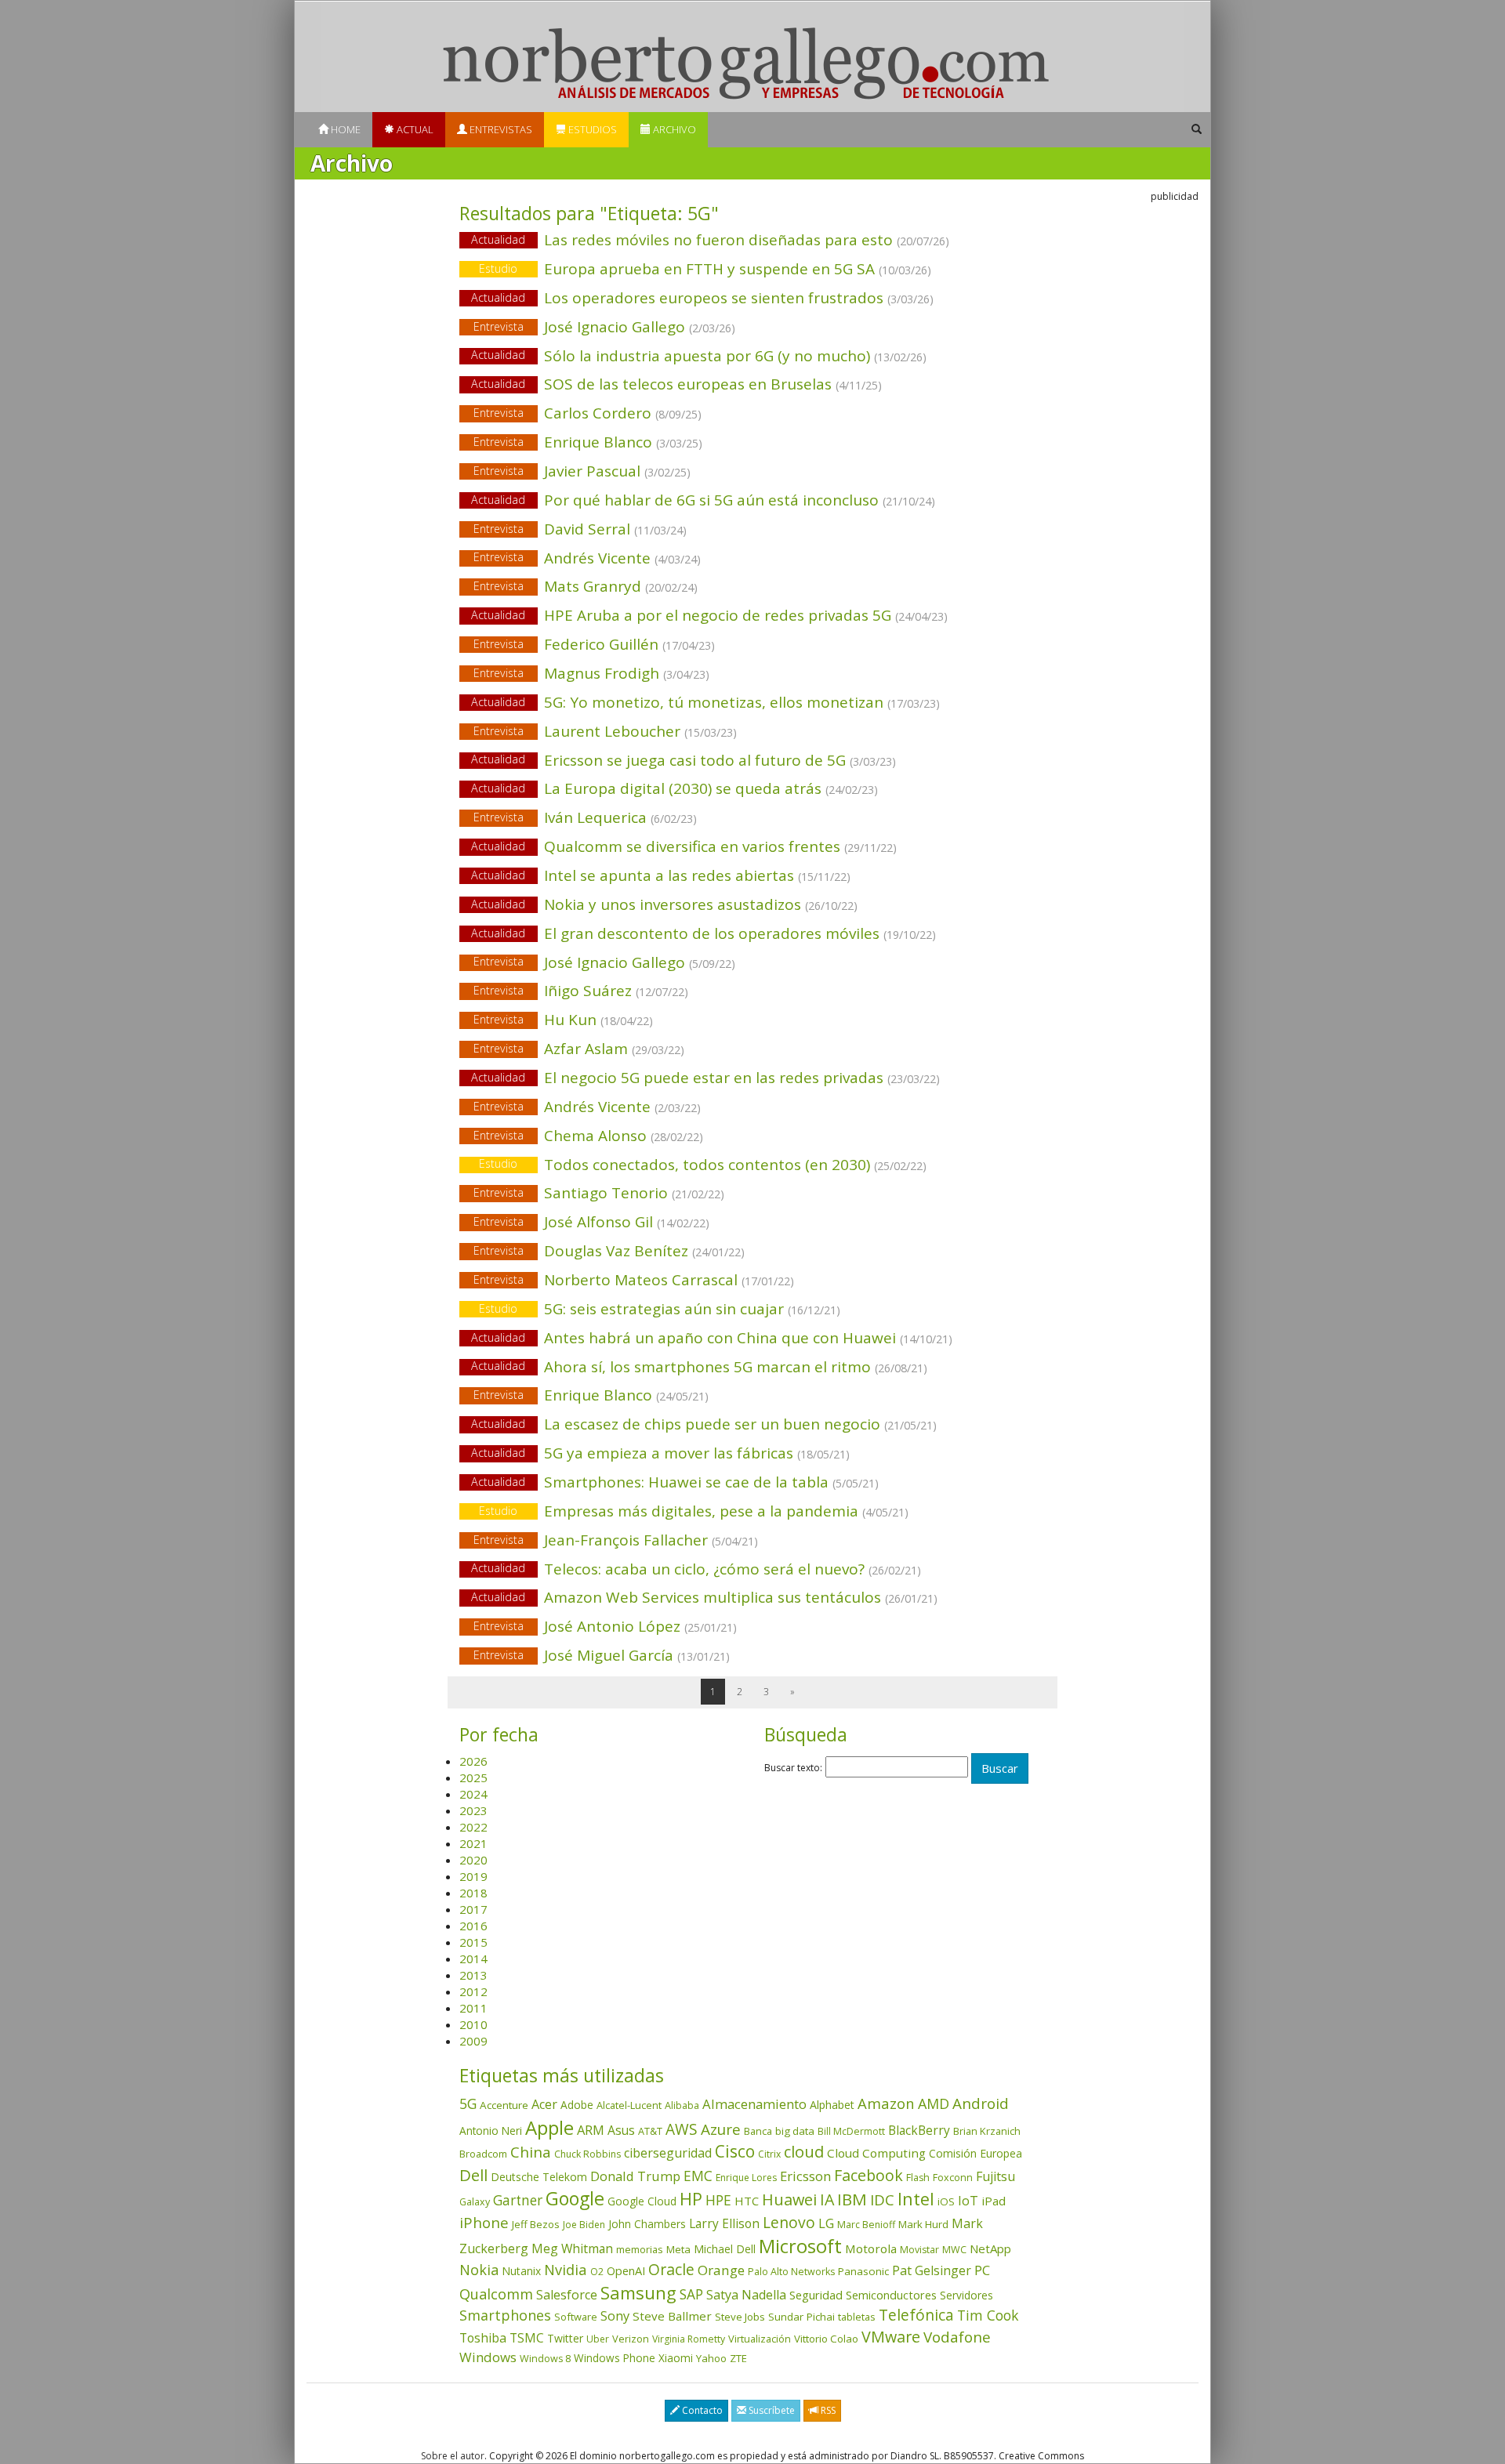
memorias (640, 2249)
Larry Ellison (724, 2223)
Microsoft (800, 2246)
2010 (473, 2024)
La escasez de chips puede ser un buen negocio (704, 1424)
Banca (758, 2131)
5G (468, 2103)
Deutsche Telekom (539, 2177)
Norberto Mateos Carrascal (634, 1280)
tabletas (857, 2317)
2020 (473, 1860)
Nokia (479, 2270)
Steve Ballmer (672, 2316)
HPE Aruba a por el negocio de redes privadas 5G (709, 615)
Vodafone (957, 2337)
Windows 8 (545, 2359)
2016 (473, 1926)
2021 (473, 1843)
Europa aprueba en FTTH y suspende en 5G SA (705, 269)
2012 (473, 1991)
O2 (597, 2272)
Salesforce (567, 2295)
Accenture (504, 2105)
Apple (549, 2127)
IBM (852, 2199)
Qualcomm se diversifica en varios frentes (684, 846)
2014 (473, 1959)
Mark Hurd (923, 2224)
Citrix (769, 2154)
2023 (473, 1810)
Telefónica (916, 2315)
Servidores (966, 2295)
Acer (544, 2104)
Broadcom (483, 2154)
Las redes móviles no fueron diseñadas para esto (710, 240)
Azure (721, 2129)
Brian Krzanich (987, 2131)
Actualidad (498, 239)
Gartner (518, 2200)
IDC (882, 2199)
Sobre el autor (453, 2456)
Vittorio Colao (826, 2339)
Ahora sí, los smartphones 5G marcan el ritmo (699, 1367)
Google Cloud (642, 2201)
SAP (691, 2294)
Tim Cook (988, 2315)
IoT (968, 2201)
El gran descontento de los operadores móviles (704, 933)
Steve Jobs (740, 2317)
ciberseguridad (668, 2153)
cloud (804, 2152)
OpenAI (626, 2270)
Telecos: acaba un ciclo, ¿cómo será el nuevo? (696, 1569)
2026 (473, 1761)
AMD (934, 2103)
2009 (473, 2041)
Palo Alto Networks (791, 2272)
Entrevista (499, 326)
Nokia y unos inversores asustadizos (664, 904)
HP (691, 2199)
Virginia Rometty (689, 2339)
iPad (994, 2201)
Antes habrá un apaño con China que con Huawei (712, 1338)
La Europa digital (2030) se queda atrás (675, 788)
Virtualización (760, 2339)
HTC (747, 2201)
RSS (827, 2410)
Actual (414, 129)
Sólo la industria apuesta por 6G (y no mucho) (699, 356)
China (531, 2152)
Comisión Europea (976, 2153)
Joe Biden (584, 2225)
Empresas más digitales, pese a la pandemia (694, 1511)
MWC (954, 2250)
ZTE (738, 2358)
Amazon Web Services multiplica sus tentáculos (704, 1597)
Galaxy (475, 2202)
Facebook (869, 2175)
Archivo (673, 129)
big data (795, 2131)
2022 (473, 1827)
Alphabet (832, 2105)
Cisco (735, 2151)
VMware (891, 2337)
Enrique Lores (746, 2178)
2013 (473, 1975)
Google (575, 2198)
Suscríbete (771, 2410)
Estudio (498, 268)
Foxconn (953, 2178)
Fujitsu (995, 2176)
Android (981, 2103)
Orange (721, 2270)
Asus (621, 2130)
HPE (718, 2200)
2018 (473, 1893)
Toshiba (483, 2338)
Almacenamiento (754, 2104)
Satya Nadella (746, 2295)
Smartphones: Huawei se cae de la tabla (675, 1482)
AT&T (650, 2131)
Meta (678, 2249)
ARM (591, 2130)
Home (345, 129)
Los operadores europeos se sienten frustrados (702, 298)
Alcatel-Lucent (629, 2105)
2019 (473, 1876)
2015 (473, 1942)
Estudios (591, 129)
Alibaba (682, 2105)
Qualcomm (496, 2294)
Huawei (789, 2199)
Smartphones (505, 2315)
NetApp (990, 2248)
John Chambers (647, 2224)
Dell (473, 2175)
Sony (615, 2315)
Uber (598, 2339)
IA (827, 2199)
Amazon (886, 2103)
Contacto (701, 2410)
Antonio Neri (491, 2131)
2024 (473, 1794)
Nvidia (566, 2269)
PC (982, 2270)
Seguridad (816, 2295)
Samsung (638, 2293)
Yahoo (711, 2358)
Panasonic (863, 2271)
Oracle (671, 2269)
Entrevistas (500, 129)
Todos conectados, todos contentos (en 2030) (703, 1165)
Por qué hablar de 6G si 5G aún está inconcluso (703, 500)
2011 (473, 2008)
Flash (918, 2178)
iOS (946, 2201)
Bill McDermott (851, 2131)
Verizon (631, 2339)
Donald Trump (635, 2176)
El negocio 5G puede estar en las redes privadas (705, 1078)
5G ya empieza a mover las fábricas (660, 1453)
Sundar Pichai (801, 2317)
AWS (682, 2129)
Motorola (871, 2248)
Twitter (565, 2338)
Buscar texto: (793, 1768)
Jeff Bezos (536, 2224)
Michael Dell (725, 2249)
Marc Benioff (866, 2225)
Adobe (577, 2105)
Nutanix (521, 2271)
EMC (698, 2176)
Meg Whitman (572, 2248)
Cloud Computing (876, 2153)
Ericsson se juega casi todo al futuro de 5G (684, 760)
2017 (473, 1909)
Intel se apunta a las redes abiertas (661, 875)
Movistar (919, 2250)
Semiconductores (891, 2295)
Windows (488, 2357)
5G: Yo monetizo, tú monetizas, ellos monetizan (705, 702)
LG (826, 2223)
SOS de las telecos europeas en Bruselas (676, 384)
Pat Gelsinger (932, 2270)
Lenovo (789, 2222)
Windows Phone (615, 2358)
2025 (473, 1777)
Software (576, 2317)
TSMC (527, 2338)
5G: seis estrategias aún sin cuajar (660, 1309)
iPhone (484, 2222)
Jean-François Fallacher (616, 1540)
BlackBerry (919, 2130)
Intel (916, 2199)
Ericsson (805, 2176)
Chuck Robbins (587, 2154)
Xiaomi (676, 2358)
